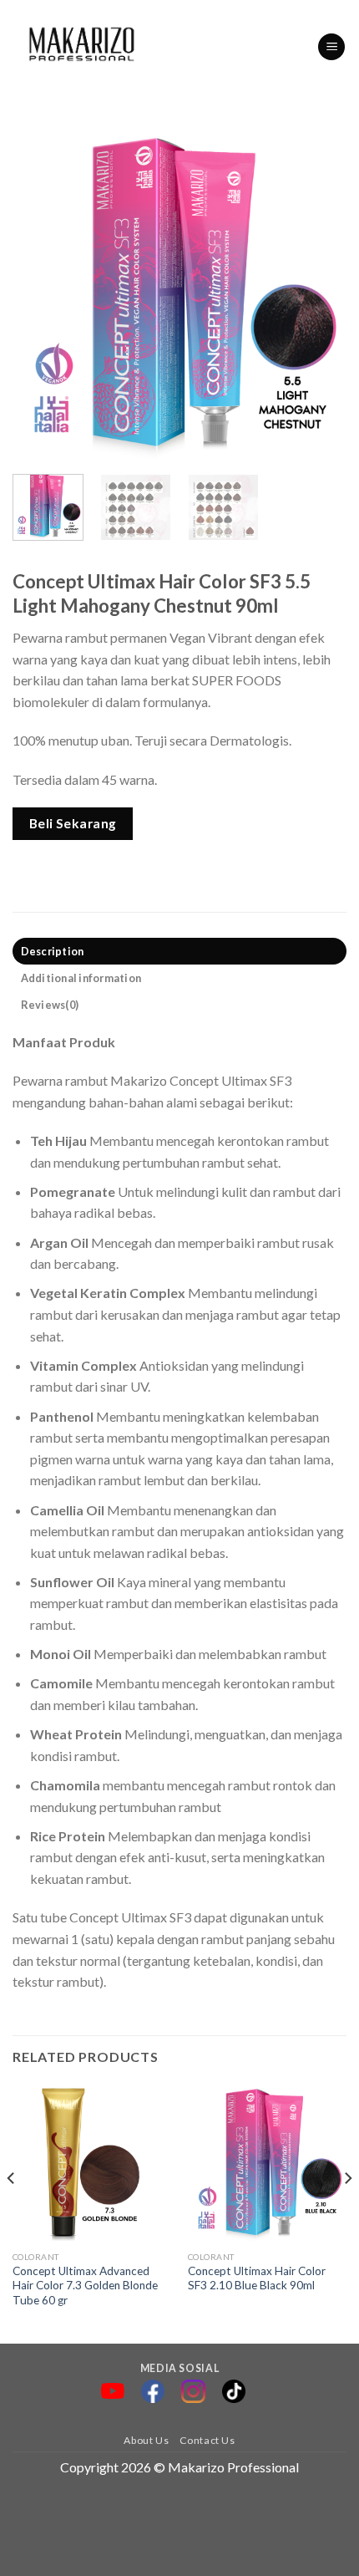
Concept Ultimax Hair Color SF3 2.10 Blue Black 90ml (257, 2278)
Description (53, 951)
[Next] (319, 294)
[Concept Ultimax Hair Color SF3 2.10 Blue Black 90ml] (267, 2163)
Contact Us (207, 2440)
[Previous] (40, 294)
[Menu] (331, 47)
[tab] (179, 951)
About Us (146, 2440)
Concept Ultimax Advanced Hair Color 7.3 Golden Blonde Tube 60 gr (85, 2286)
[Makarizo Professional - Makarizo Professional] (83, 47)
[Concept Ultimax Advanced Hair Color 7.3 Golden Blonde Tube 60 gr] (92, 2163)
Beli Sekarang (73, 823)
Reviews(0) (50, 1005)
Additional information (81, 978)
